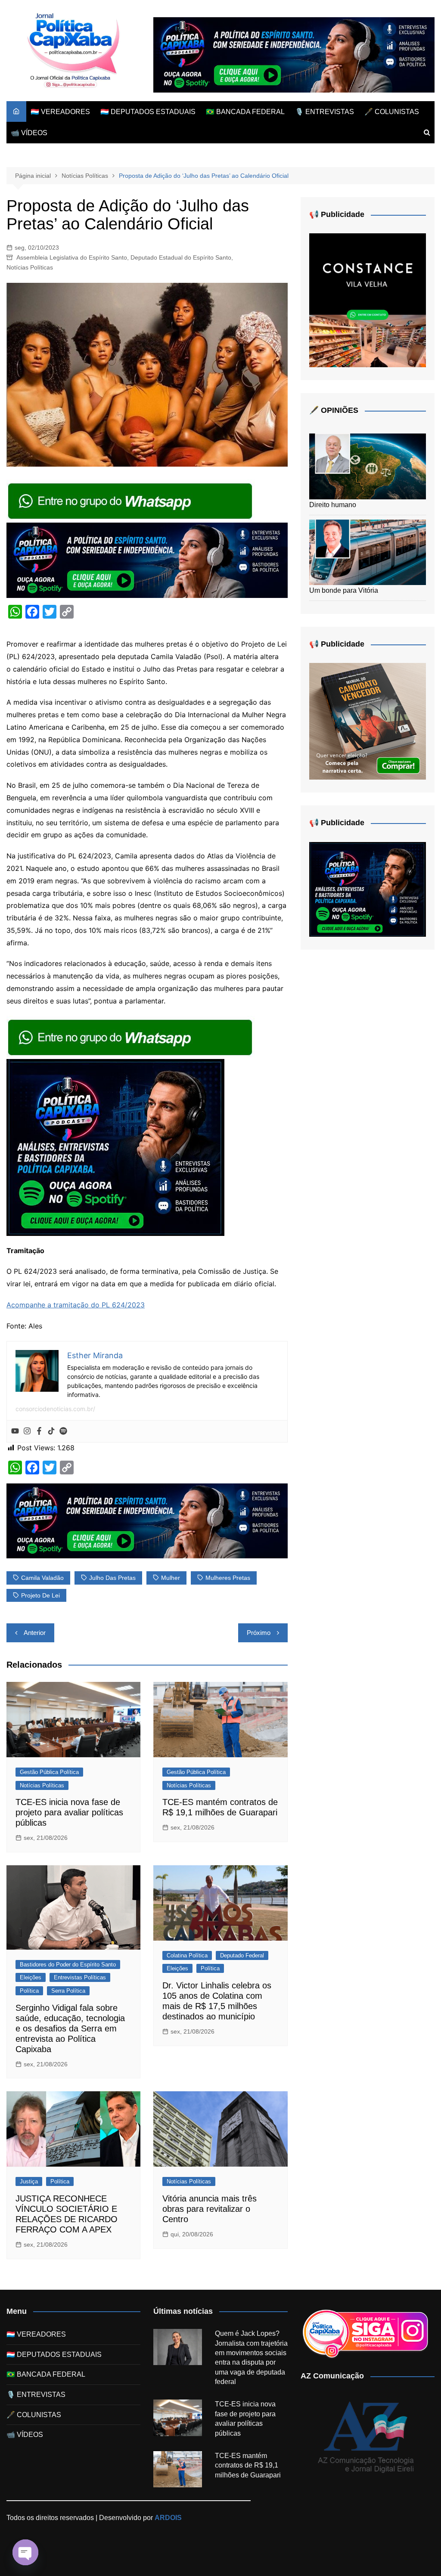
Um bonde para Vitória (344, 590)
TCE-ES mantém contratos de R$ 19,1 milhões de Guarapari (248, 2465)
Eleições (31, 1977)
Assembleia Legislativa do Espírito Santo (72, 257)
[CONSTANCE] (368, 300)
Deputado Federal (242, 1955)
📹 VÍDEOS (29, 133)
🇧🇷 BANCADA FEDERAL (245, 112)
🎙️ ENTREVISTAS (325, 112)
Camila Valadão (42, 1578)
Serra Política (68, 1991)
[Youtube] (15, 1431)
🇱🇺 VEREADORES (60, 112)
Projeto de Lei (40, 1595)
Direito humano (333, 505)
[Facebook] (39, 1431)
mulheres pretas (228, 1578)
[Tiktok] (51, 1431)
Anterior (35, 1633)
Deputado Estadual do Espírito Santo (181, 257)
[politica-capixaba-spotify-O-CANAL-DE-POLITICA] (115, 1147)
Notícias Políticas (30, 267)
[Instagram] (27, 1431)
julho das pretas (112, 1578)
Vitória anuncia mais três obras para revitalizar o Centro (210, 2209)
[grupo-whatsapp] (131, 501)
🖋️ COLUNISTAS (392, 112)
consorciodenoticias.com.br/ (55, 1409)
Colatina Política (187, 1955)
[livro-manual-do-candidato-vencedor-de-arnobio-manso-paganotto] (368, 721)
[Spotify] (63, 1431)
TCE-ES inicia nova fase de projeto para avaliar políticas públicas (69, 1812)
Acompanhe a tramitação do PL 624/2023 (76, 1305)
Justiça (29, 2181)
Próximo (259, 1633)
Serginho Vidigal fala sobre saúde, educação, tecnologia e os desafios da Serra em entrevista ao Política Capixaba (70, 2028)
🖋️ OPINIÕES (334, 410)
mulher (171, 1578)
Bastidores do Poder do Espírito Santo (68, 1965)
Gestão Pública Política (49, 1772)
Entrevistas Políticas (80, 1977)
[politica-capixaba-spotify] (294, 54)
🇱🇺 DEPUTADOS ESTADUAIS (148, 112)
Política (29, 1991)
